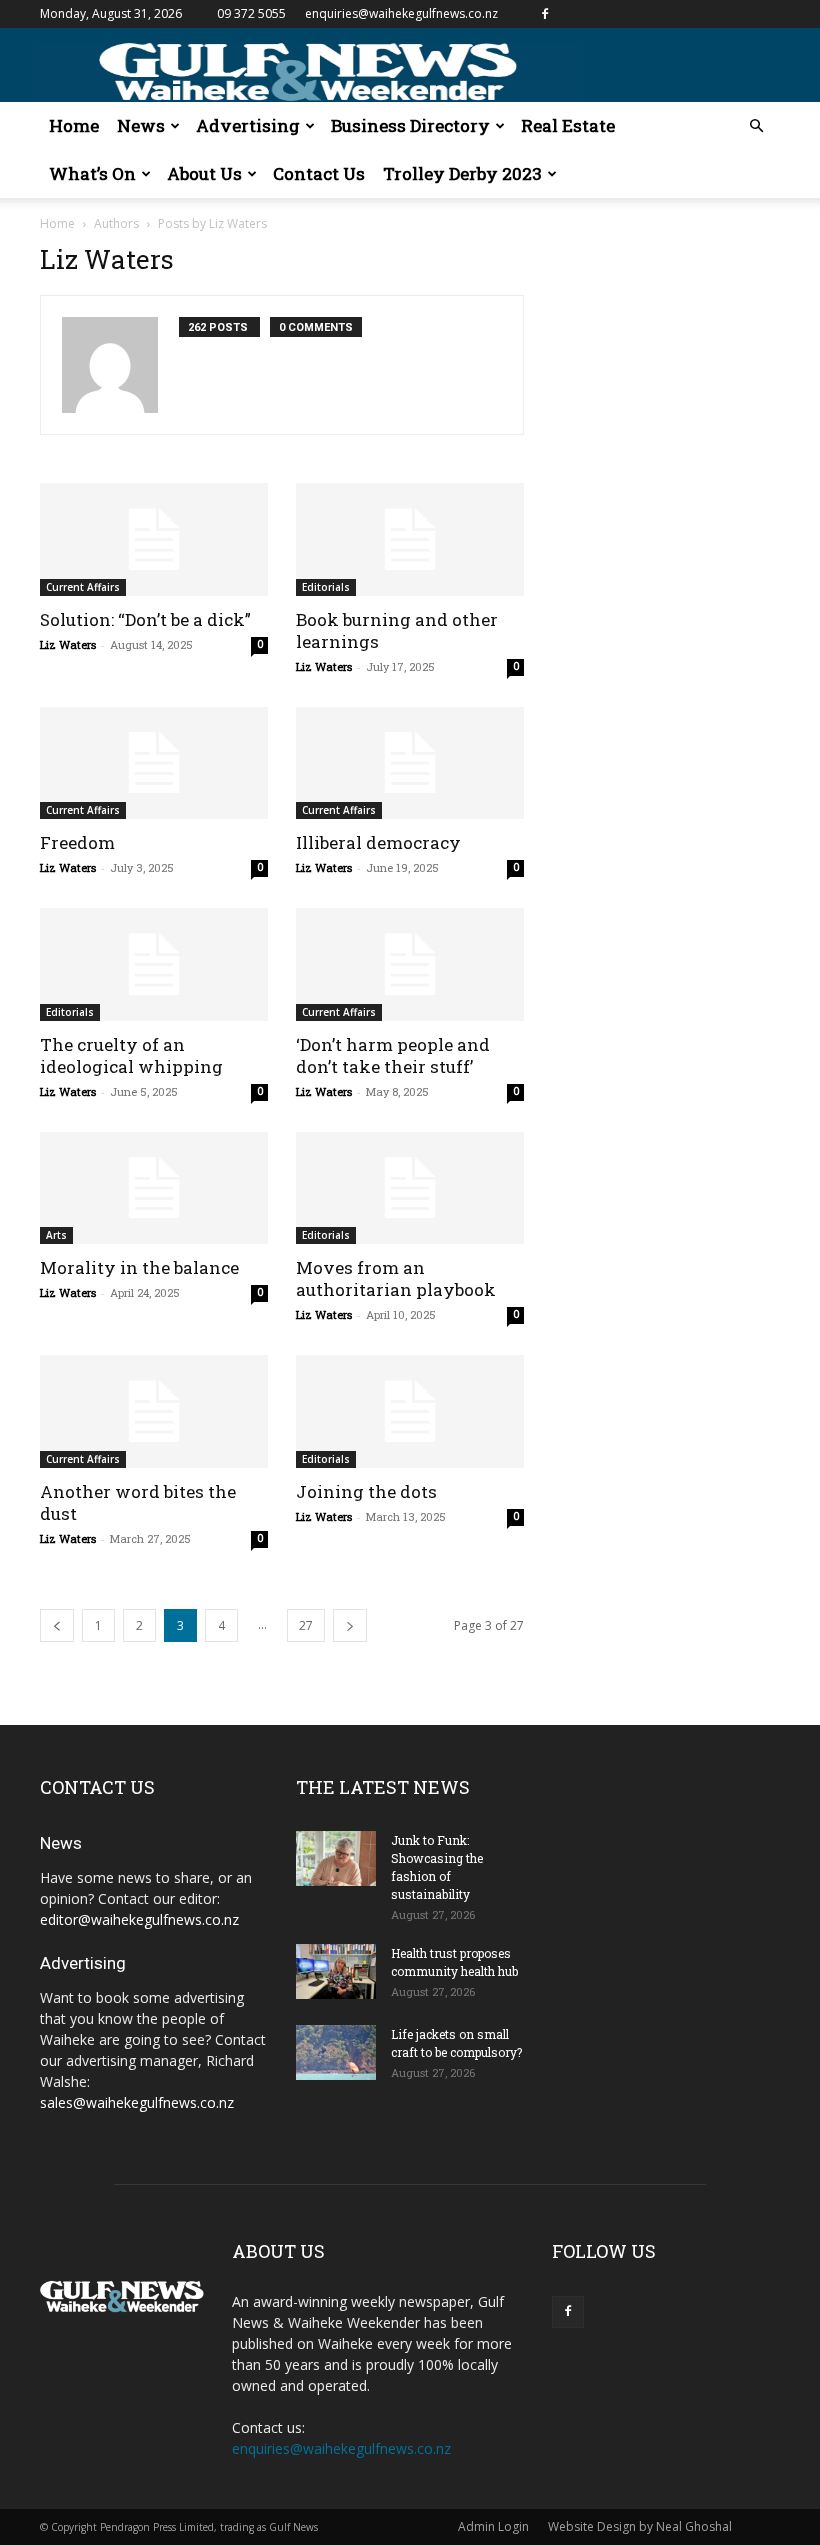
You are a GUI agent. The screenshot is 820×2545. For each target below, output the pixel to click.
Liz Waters (68, 644)
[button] (756, 126)
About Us (204, 173)
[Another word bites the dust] (154, 1411)
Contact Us (319, 173)
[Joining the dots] (410, 1411)
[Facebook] (545, 14)
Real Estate (568, 125)
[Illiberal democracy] (410, 763)
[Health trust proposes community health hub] (336, 1971)
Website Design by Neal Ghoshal (640, 2526)
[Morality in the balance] (154, 1188)
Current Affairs (83, 587)
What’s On (92, 173)
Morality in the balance (139, 1267)
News (141, 125)
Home (74, 125)
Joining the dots (366, 1491)
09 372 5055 (251, 13)
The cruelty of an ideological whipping (131, 1055)
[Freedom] (154, 763)
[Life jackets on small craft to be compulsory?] (336, 2052)
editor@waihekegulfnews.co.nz (139, 1919)
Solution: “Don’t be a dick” (145, 619)
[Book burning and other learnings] (410, 539)
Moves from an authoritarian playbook (396, 1278)
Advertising (248, 125)
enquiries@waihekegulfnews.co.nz (401, 13)
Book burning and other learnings (397, 630)
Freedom (77, 842)
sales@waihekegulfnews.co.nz (137, 2102)
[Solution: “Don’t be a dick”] (154, 539)
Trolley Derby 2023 (462, 173)
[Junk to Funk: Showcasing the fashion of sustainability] (336, 1858)
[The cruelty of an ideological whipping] (154, 964)
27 (306, 1625)
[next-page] (350, 1625)
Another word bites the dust (138, 1502)
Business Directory (410, 125)
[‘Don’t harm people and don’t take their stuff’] (410, 964)
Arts (56, 1235)
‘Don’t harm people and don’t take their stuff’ (393, 1055)
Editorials (326, 587)
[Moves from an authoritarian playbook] (410, 1188)
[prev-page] (57, 1625)
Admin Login (493, 2526)
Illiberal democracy (378, 842)
